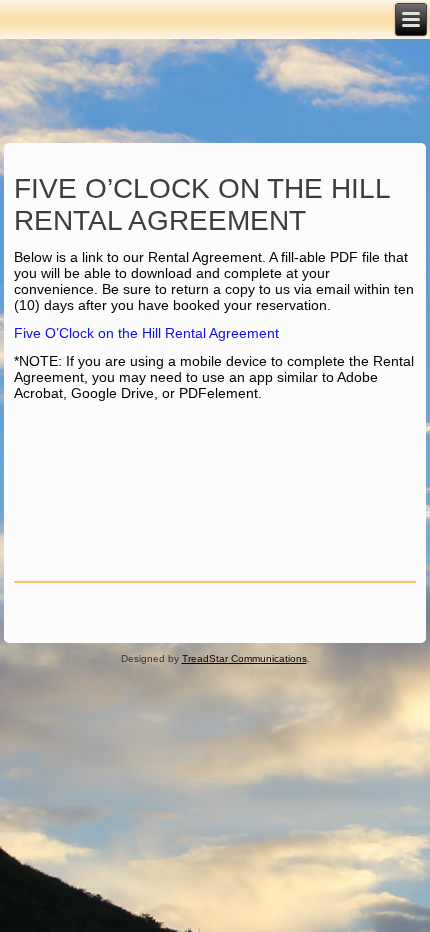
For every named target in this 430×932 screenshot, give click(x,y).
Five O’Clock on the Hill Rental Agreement (146, 333)
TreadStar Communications (244, 658)
